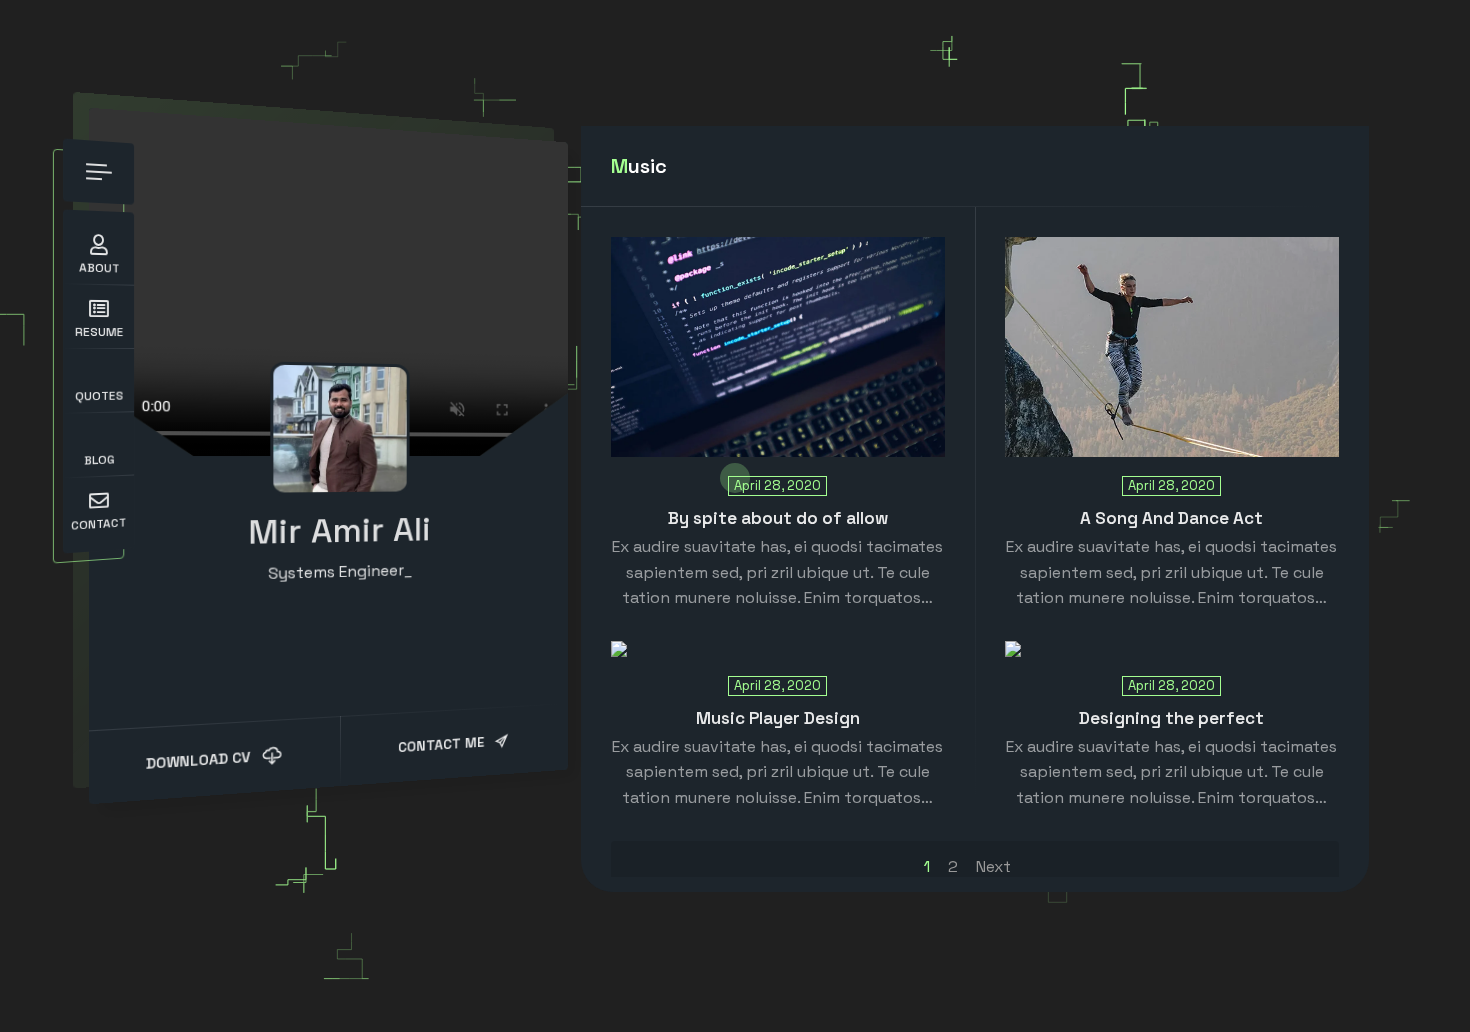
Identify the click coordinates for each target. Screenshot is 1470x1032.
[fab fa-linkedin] (327, 618)
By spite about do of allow (778, 518)
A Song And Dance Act (1171, 518)
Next (993, 866)
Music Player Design (778, 718)
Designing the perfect (1171, 718)
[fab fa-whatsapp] (355, 617)
